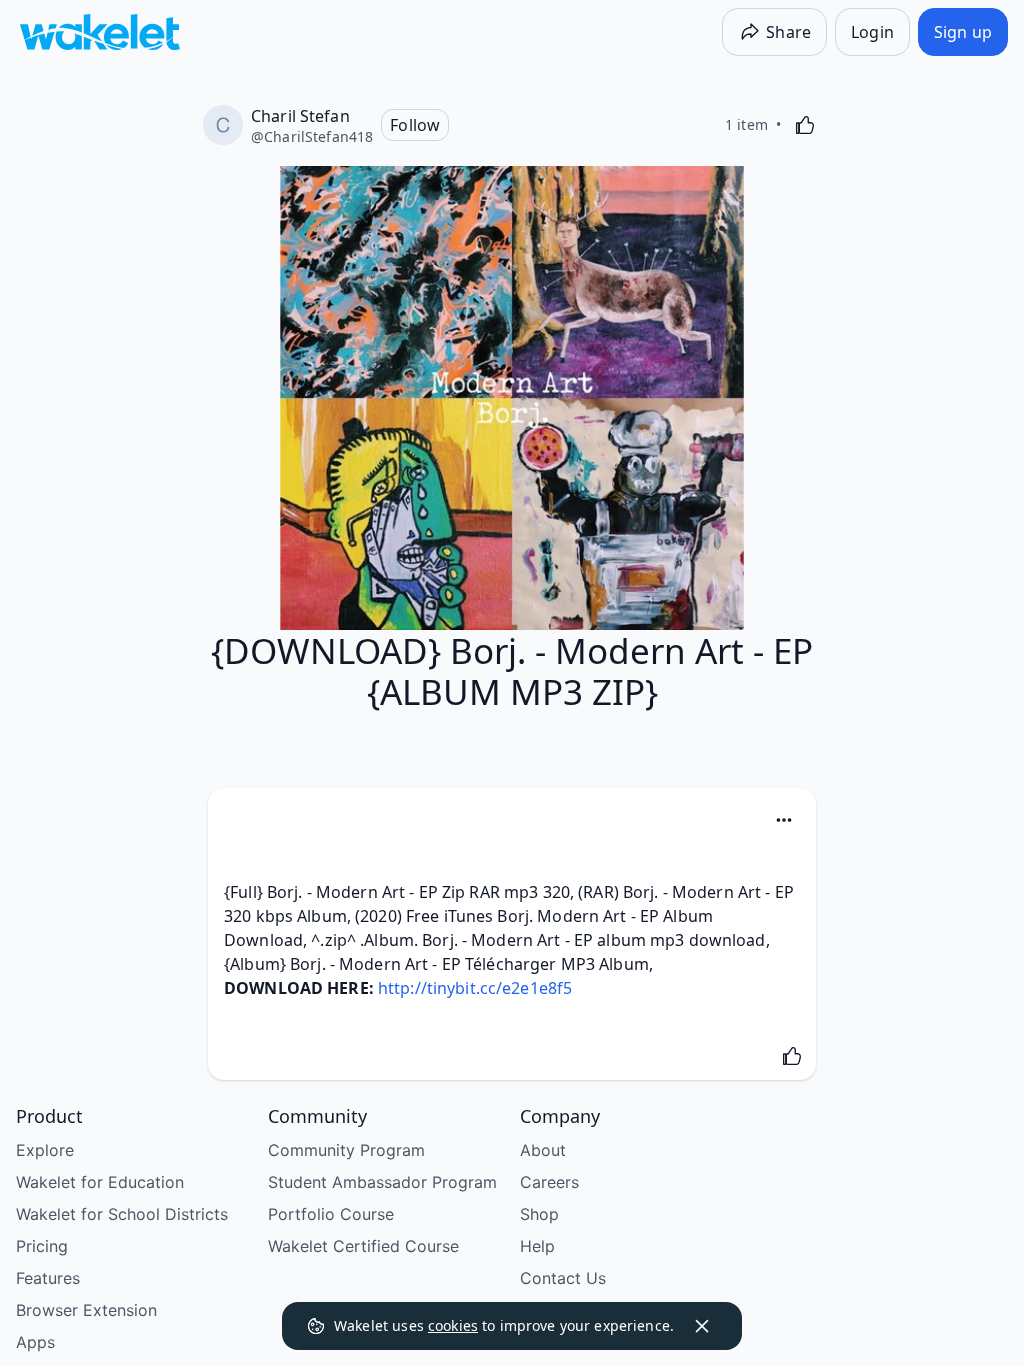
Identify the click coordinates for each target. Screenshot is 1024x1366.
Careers (549, 1182)
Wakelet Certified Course (363, 1246)
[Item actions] (784, 820)
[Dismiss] (702, 1326)
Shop (539, 1214)
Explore (45, 1150)
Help (537, 1246)
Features (48, 1278)
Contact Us (563, 1278)
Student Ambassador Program (382, 1182)
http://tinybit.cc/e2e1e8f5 (475, 988)
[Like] (805, 125)
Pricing (42, 1246)
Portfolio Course (331, 1214)
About (543, 1150)
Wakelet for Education (100, 1182)
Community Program (346, 1150)
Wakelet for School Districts (122, 1214)
